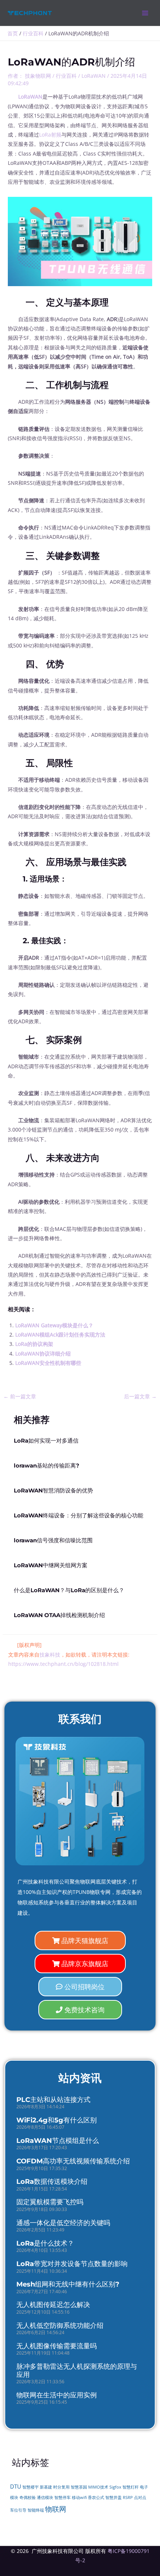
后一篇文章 (140, 1396)
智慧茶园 (79, 2487)
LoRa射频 (50, 135)
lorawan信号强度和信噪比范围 (53, 1540)
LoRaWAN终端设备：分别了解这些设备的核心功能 (79, 1516)
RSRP (128, 2497)
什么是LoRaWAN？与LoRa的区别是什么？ (69, 1590)
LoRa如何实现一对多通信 (46, 1441)
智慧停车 (63, 2497)
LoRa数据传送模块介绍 (52, 2182)
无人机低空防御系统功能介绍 (60, 2326)
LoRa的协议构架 (34, 1344)
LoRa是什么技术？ (45, 2243)
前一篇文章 (20, 1396)
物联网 (56, 2509)
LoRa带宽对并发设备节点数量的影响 (72, 2264)
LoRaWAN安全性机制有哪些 (48, 1363)
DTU (16, 2486)
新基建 (46, 2487)
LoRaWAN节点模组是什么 (58, 2141)
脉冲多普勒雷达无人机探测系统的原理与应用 (77, 2371)
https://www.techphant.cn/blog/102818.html (63, 1664)
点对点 (140, 2497)
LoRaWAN (94, 76)
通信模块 (45, 2497)
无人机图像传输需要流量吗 (57, 2346)
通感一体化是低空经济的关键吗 (63, 2223)
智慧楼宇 (31, 2487)
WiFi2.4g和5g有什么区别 (57, 2120)
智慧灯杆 (131, 2487)
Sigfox (115, 2487)
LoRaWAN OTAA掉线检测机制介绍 (59, 1615)
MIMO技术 (98, 2487)
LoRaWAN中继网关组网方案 (51, 1565)
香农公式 (96, 2497)
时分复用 (61, 2487)
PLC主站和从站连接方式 (53, 2100)
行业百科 (66, 76)
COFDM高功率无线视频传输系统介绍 (73, 2161)
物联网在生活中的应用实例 (57, 2395)
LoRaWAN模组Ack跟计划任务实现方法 (60, 1335)
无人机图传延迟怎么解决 (53, 2305)
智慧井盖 (113, 2497)
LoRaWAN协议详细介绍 (43, 1353)
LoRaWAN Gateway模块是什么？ (54, 1325)
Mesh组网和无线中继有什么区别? (68, 2284)
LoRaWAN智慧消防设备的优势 (53, 1491)
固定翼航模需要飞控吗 (50, 2202)
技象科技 (50, 1655)
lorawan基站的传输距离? (47, 1466)
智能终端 (36, 2510)
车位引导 (18, 2510)
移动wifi (79, 2497)
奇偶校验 (28, 2497)
